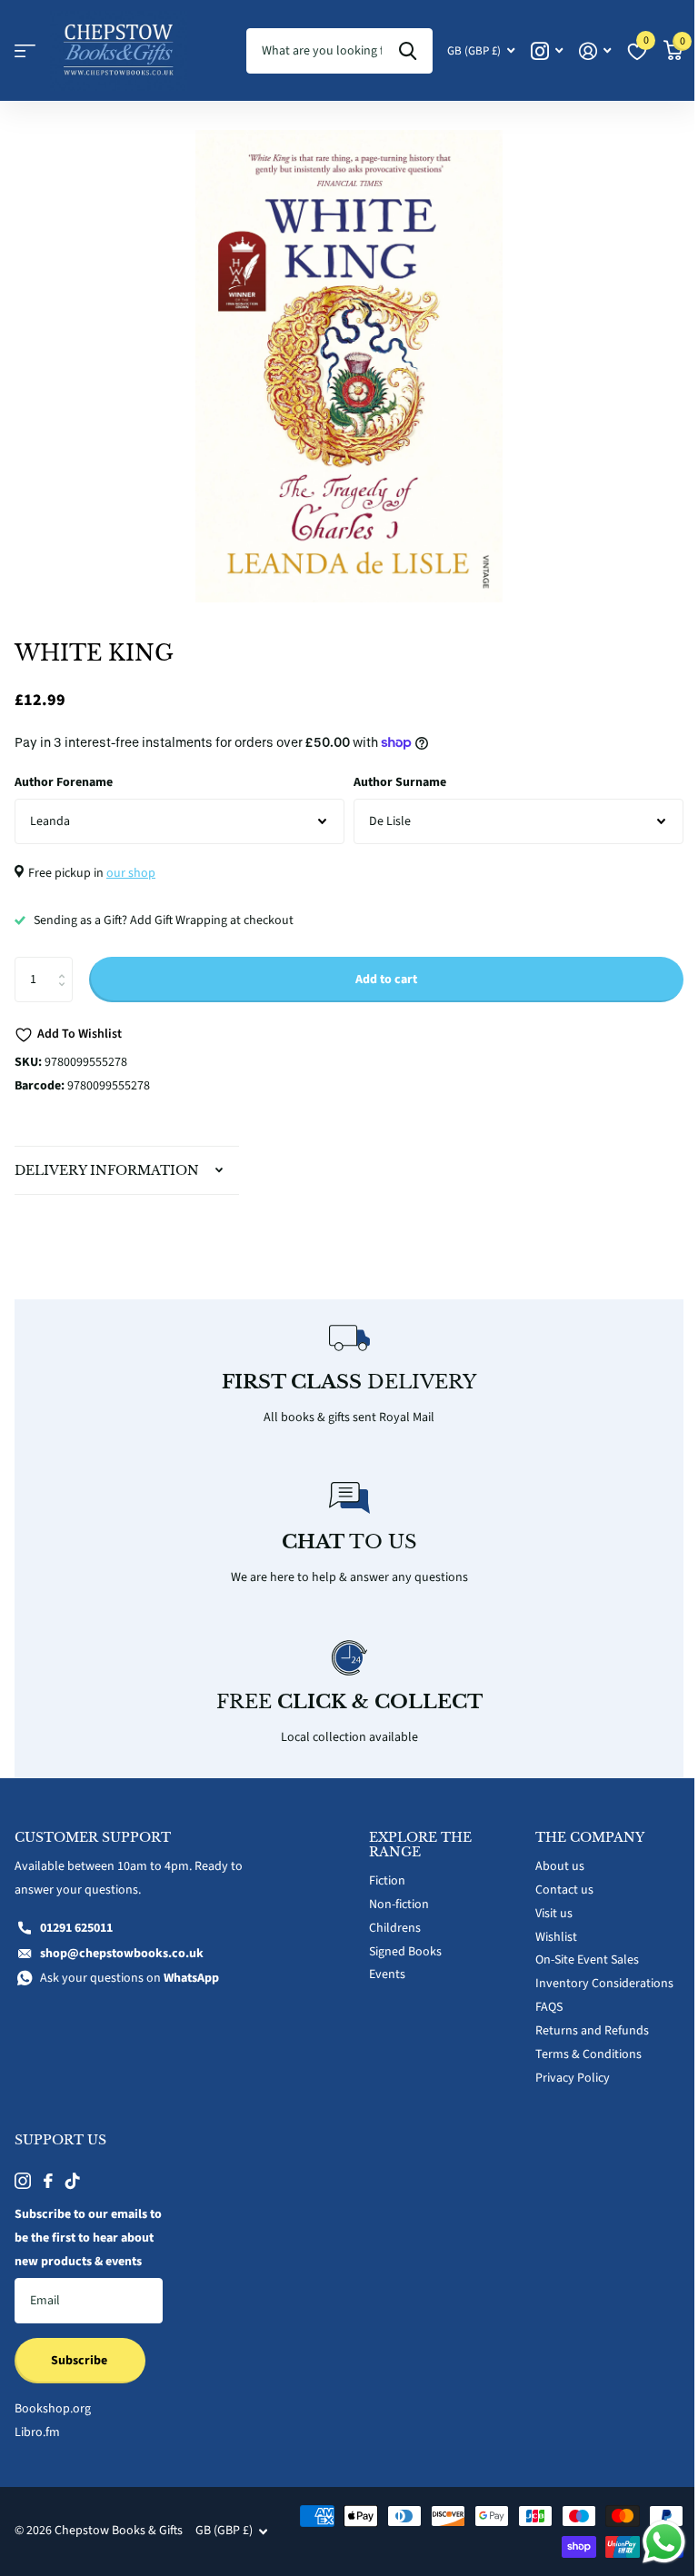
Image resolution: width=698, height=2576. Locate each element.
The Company (580, 1827)
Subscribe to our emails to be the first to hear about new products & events (81, 2240)
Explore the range (414, 1835)
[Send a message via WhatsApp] (650, 2542)
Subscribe (80, 2373)
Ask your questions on (130, 1968)
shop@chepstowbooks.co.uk (122, 1943)
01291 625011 (76, 1917)
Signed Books (399, 1941)
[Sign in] (595, 51)
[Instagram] (23, 2171)
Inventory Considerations (594, 1974)
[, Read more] (547, 51)
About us (550, 1856)
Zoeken (408, 51)
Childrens (389, 1917)
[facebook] (48, 2171)
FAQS (539, 1997)
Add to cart (386, 980)
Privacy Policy (563, 2068)
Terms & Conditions (578, 2044)
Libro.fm (37, 2445)
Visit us (544, 1903)
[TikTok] (73, 2171)
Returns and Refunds (582, 2021)
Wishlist (546, 1926)
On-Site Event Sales (577, 1950)
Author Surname (400, 782)
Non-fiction (393, 1895)
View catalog (25, 51)
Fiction (381, 1871)
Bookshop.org (53, 2422)
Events (381, 1964)
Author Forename (64, 782)
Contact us (554, 1879)
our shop (131, 873)
